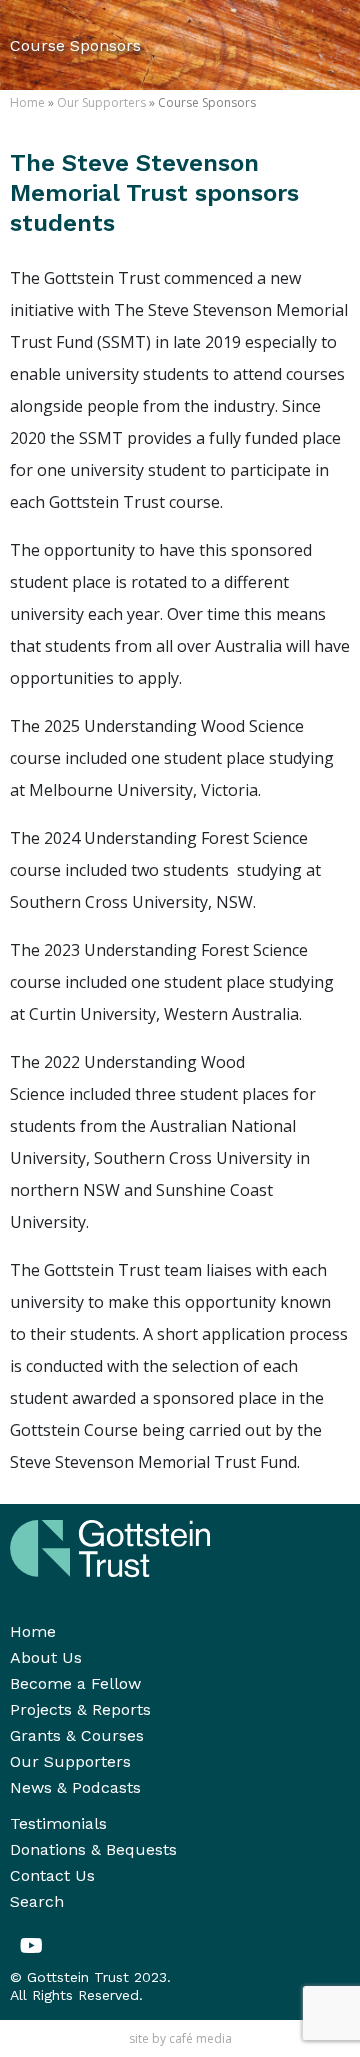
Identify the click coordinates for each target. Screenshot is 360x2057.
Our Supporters (101, 102)
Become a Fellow (75, 1683)
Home (27, 102)
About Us (46, 1657)
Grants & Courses (77, 1735)
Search (37, 1901)
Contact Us (52, 1875)
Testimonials (58, 1823)
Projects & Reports (80, 1709)
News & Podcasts (75, 1787)
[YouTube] (31, 1946)
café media (200, 2038)
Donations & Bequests (93, 1849)
